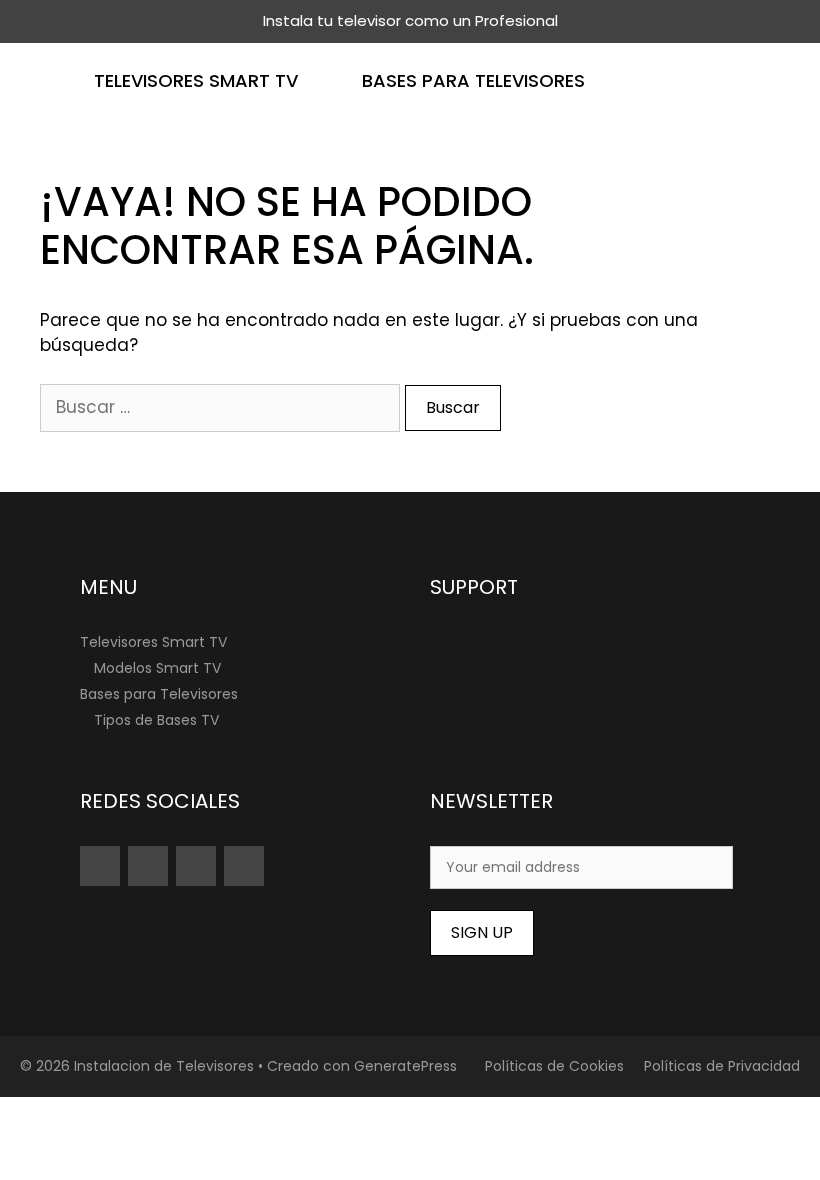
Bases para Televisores (473, 80)
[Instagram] (148, 866)
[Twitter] (196, 866)
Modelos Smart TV (157, 668)
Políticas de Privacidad (722, 1066)
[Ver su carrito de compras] (793, 80)
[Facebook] (244, 866)
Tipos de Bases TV (156, 720)
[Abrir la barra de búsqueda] (734, 80)
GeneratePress (405, 1066)
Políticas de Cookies (554, 1066)
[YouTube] (100, 866)
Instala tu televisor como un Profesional (410, 20)
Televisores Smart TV (196, 80)
